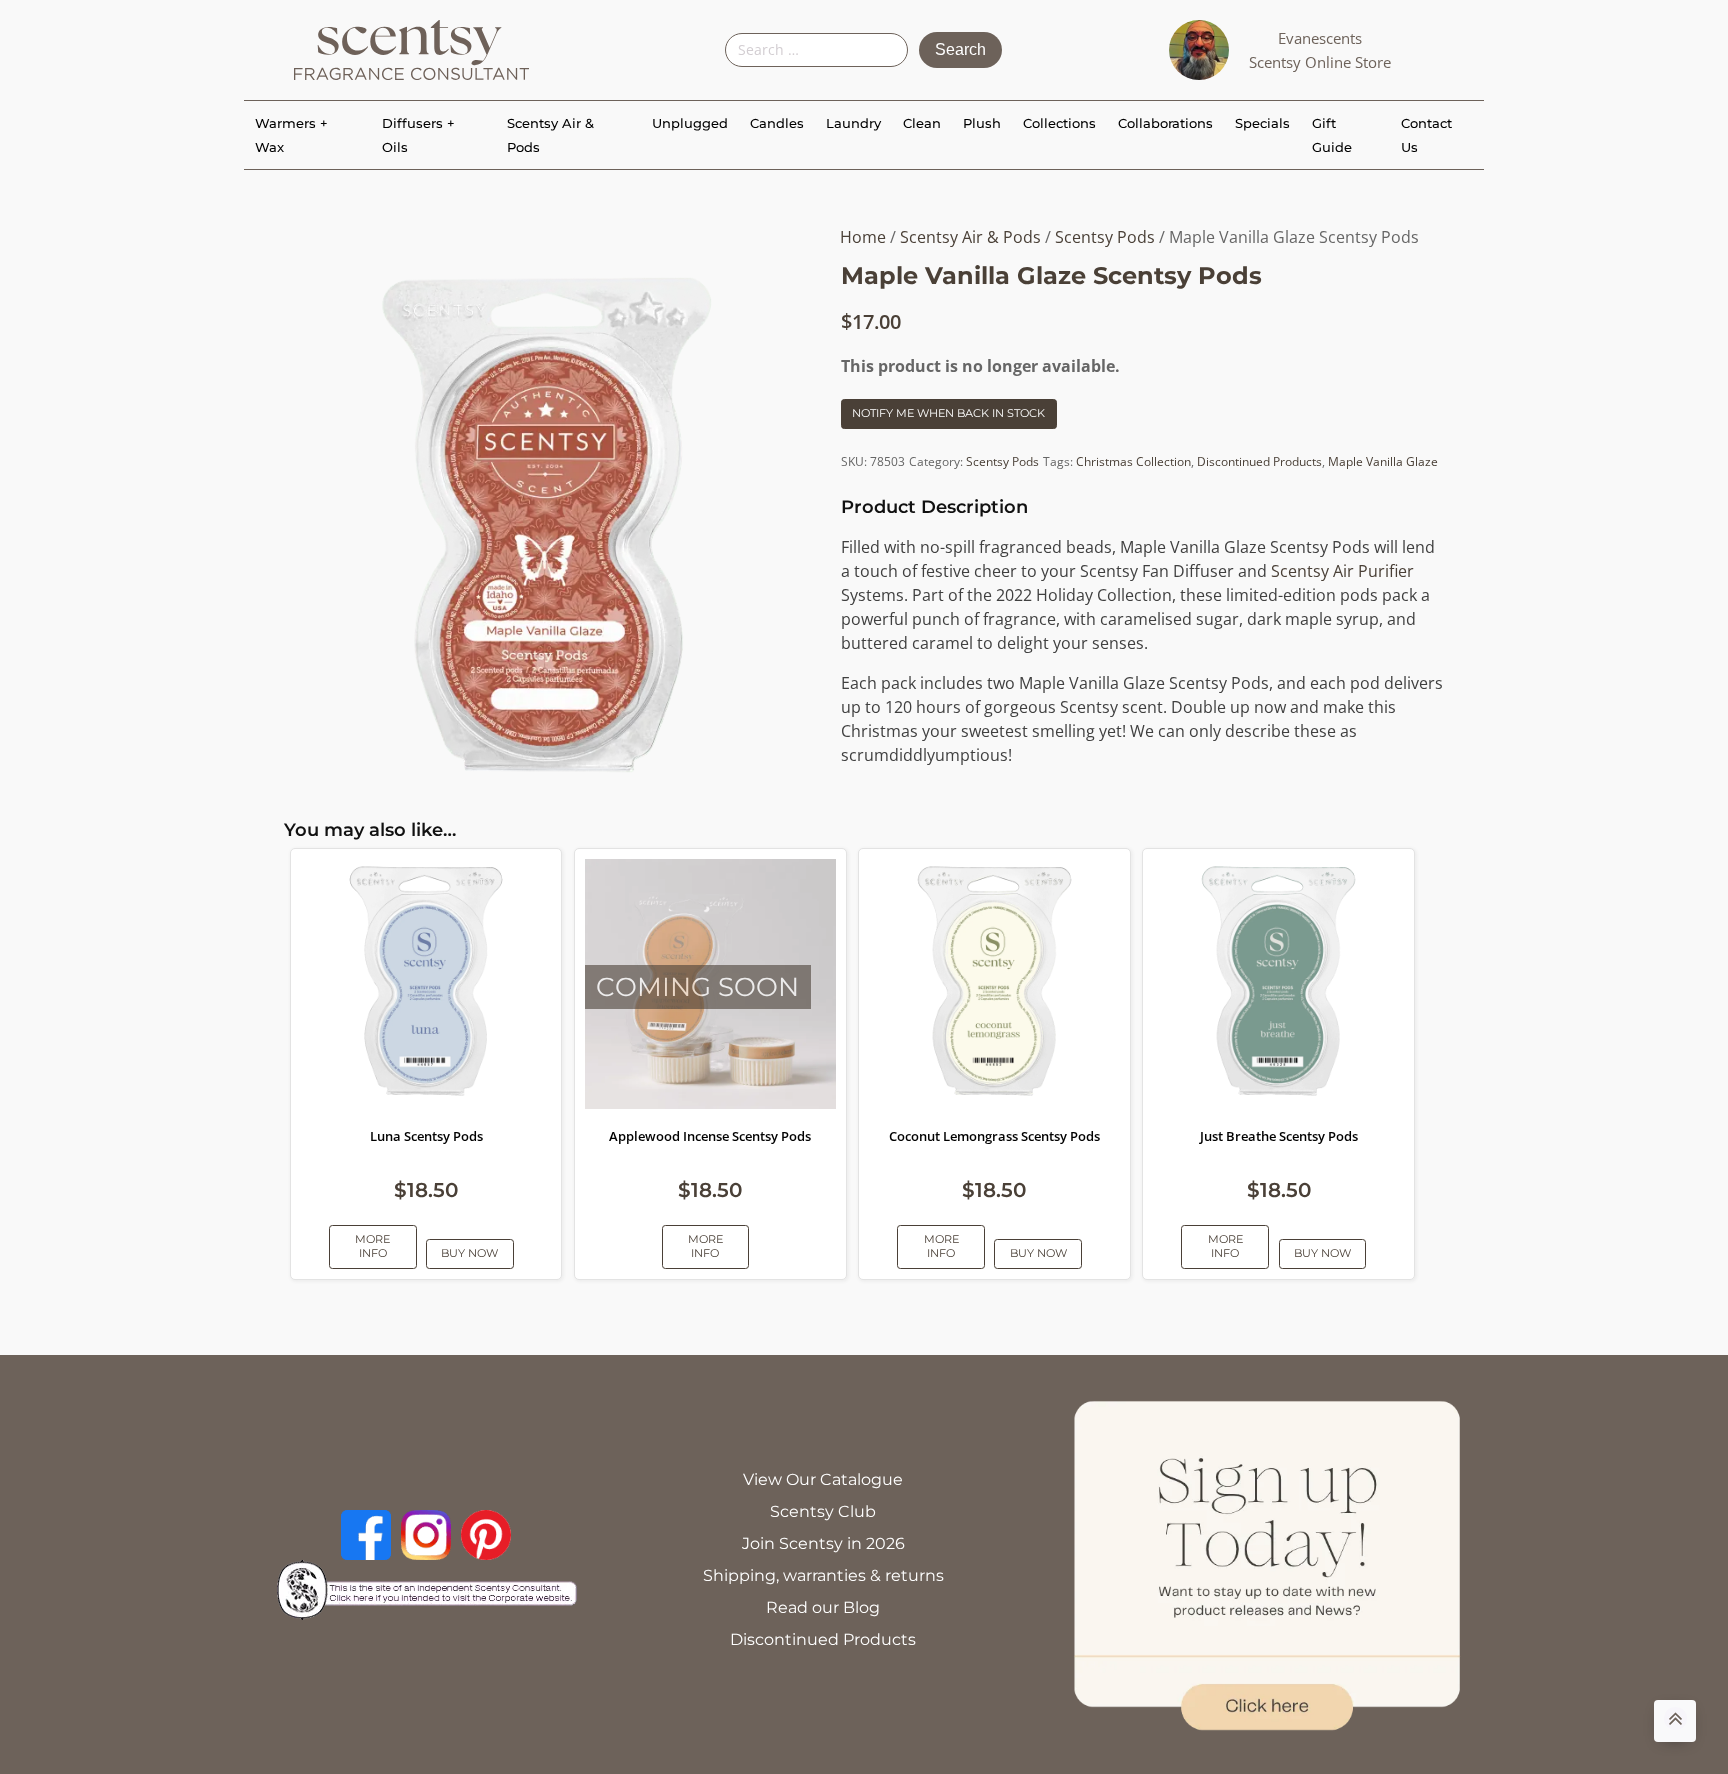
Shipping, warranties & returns (823, 1575)
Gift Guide (1332, 135)
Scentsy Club (823, 1511)
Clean (922, 123)
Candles (777, 123)
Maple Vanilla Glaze (1383, 461)
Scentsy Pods (1105, 237)
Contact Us (1426, 135)
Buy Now (469, 1253)
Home (863, 237)
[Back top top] (1675, 1721)
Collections (1059, 123)
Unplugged (690, 123)
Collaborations (1165, 123)
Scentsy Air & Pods (550, 135)
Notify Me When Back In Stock (948, 413)
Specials (1262, 123)
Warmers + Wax (291, 135)
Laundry (853, 123)
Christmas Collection (1133, 461)
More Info (372, 1245)
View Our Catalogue (823, 1479)
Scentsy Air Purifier (1342, 571)
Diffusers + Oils (418, 135)
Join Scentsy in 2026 (823, 1543)
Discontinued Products (1259, 461)
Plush (982, 123)
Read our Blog (823, 1607)
